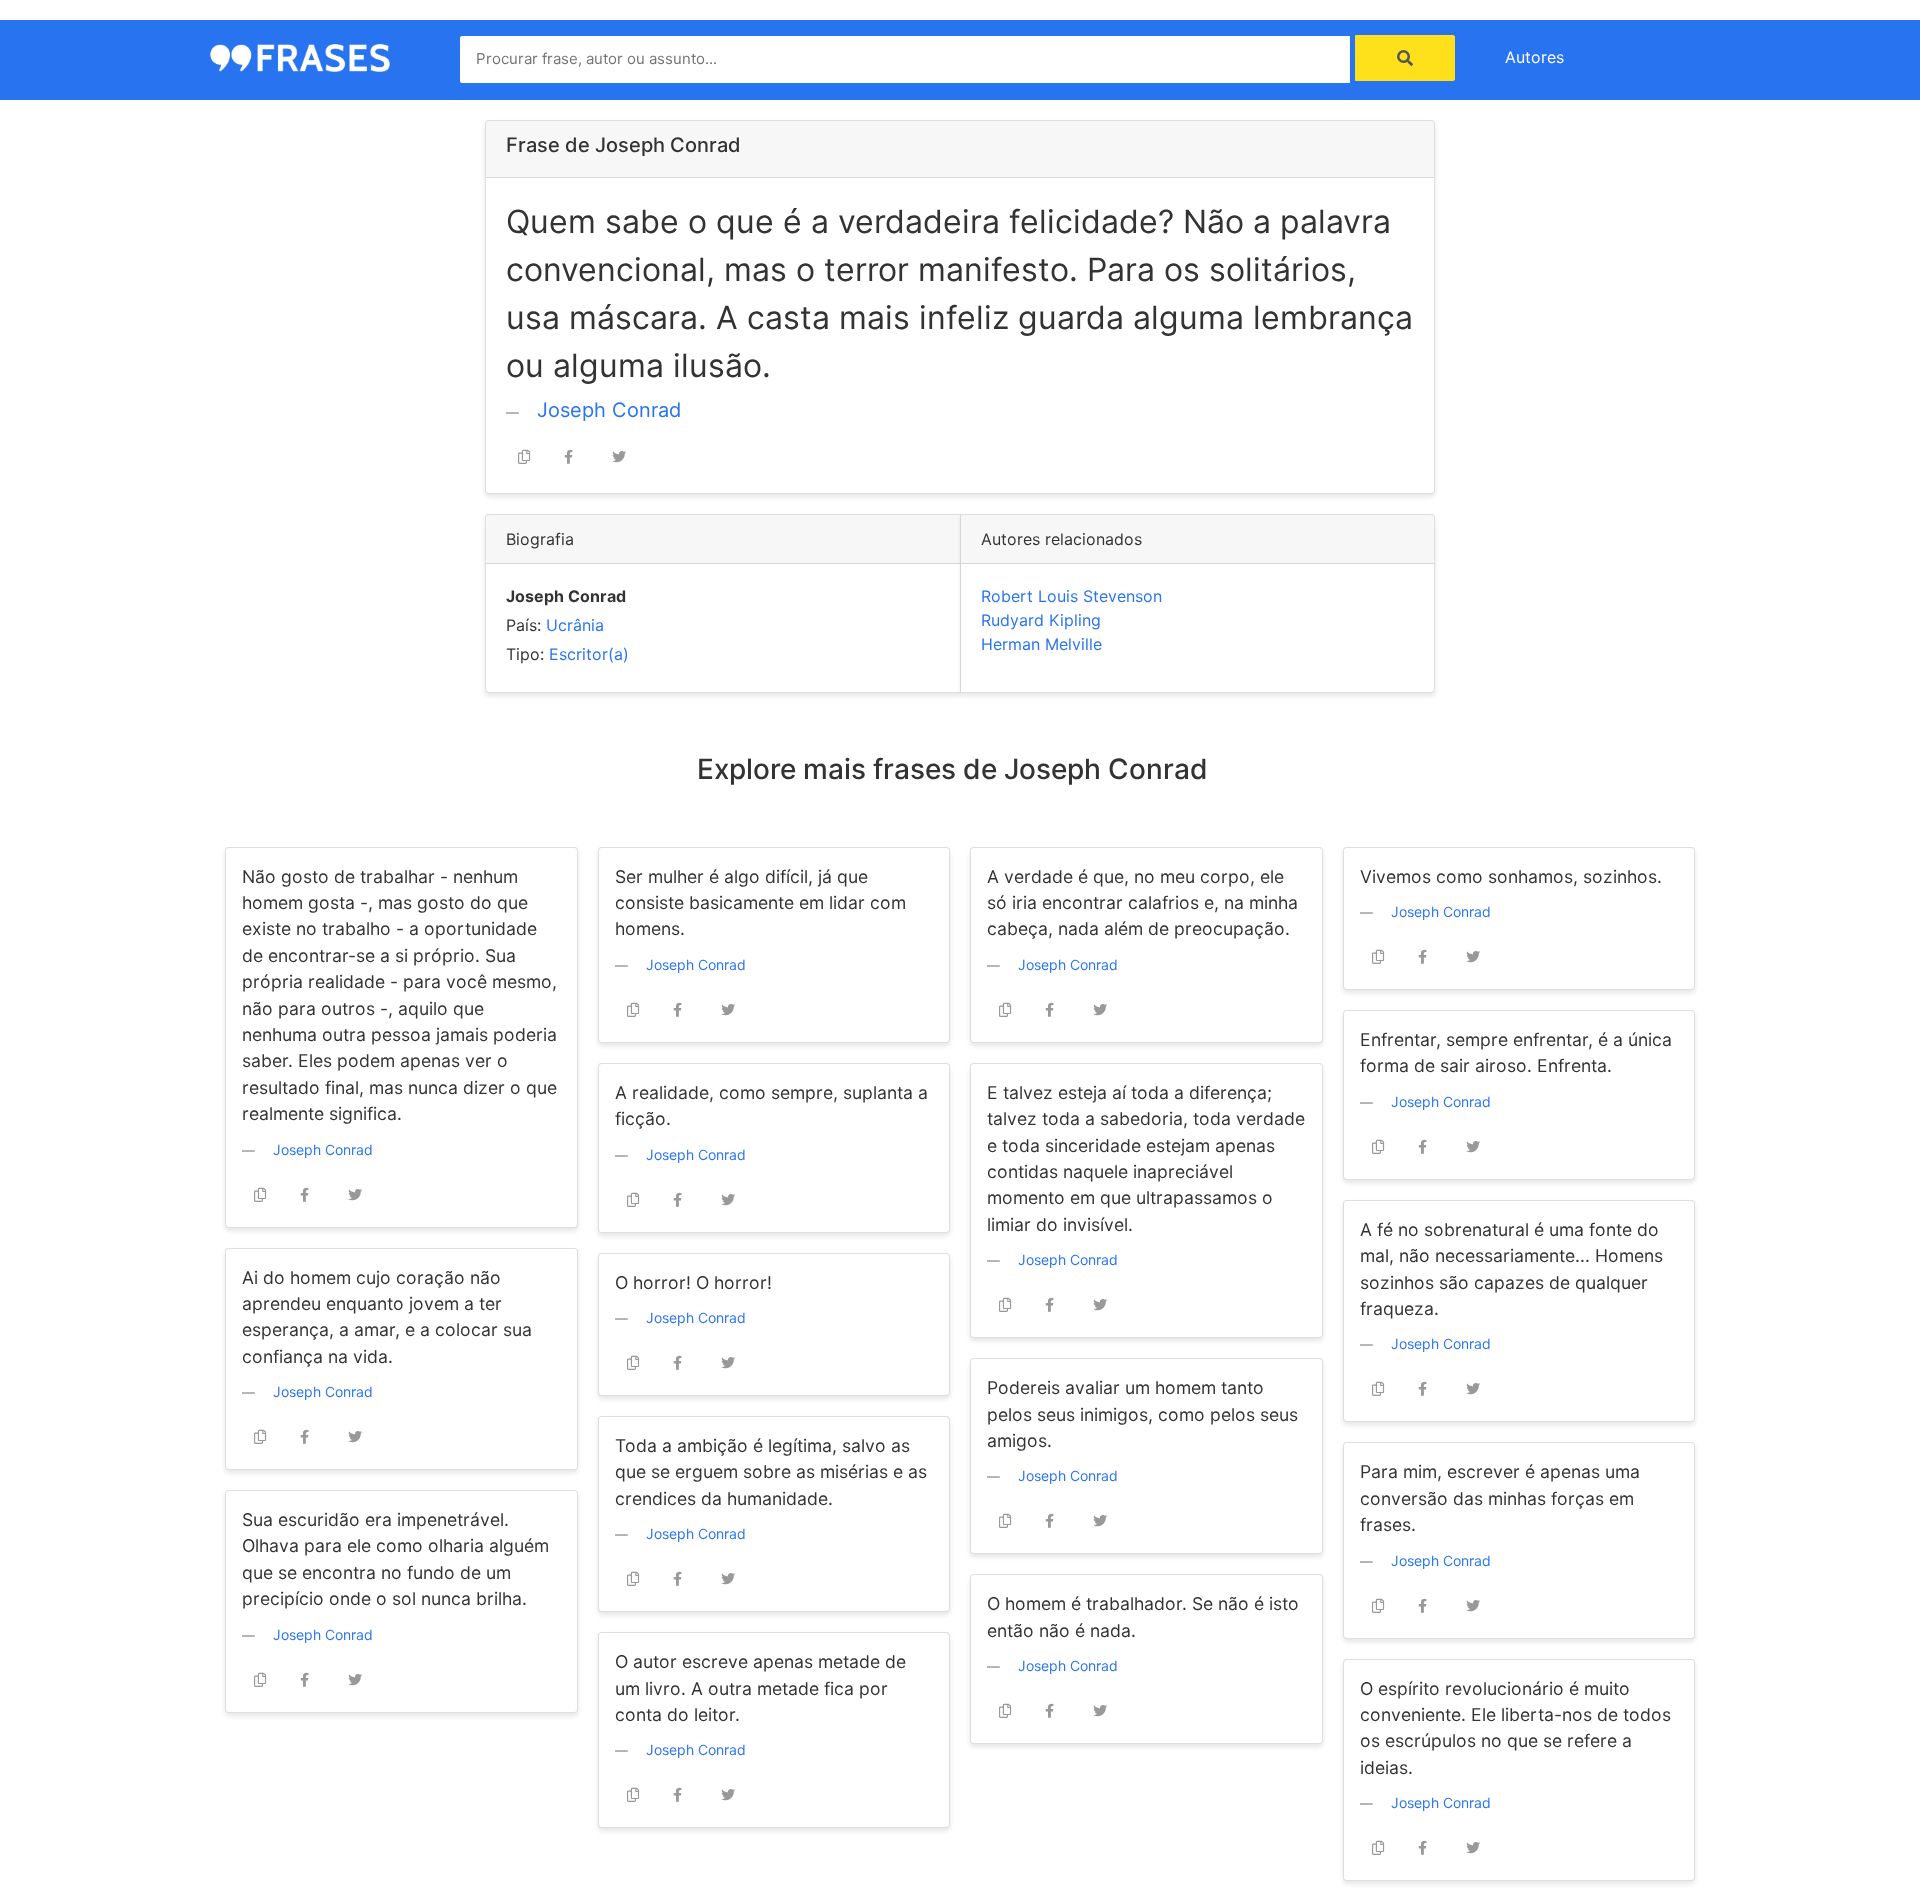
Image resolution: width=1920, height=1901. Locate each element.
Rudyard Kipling (1041, 620)
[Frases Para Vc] (300, 56)
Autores (1534, 57)
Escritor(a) (589, 654)
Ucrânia (575, 625)
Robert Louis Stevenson (1071, 596)
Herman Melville (1041, 644)
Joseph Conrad (609, 410)
